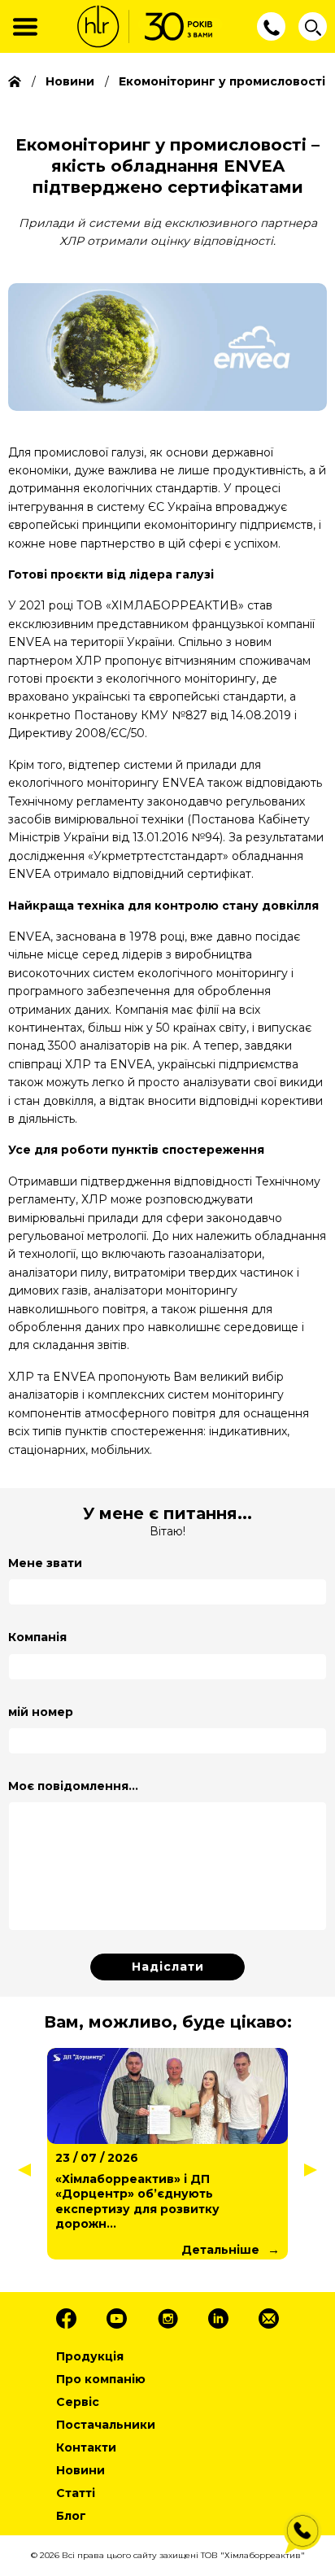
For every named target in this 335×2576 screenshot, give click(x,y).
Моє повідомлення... (73, 1786)
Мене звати (45, 1563)
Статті (76, 2493)
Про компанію (101, 2379)
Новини (80, 2470)
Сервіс (78, 2402)
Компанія (37, 1637)
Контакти (86, 2447)
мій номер (41, 1712)
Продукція (90, 2356)
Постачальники (106, 2425)
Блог (71, 2516)
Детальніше (220, 2234)
